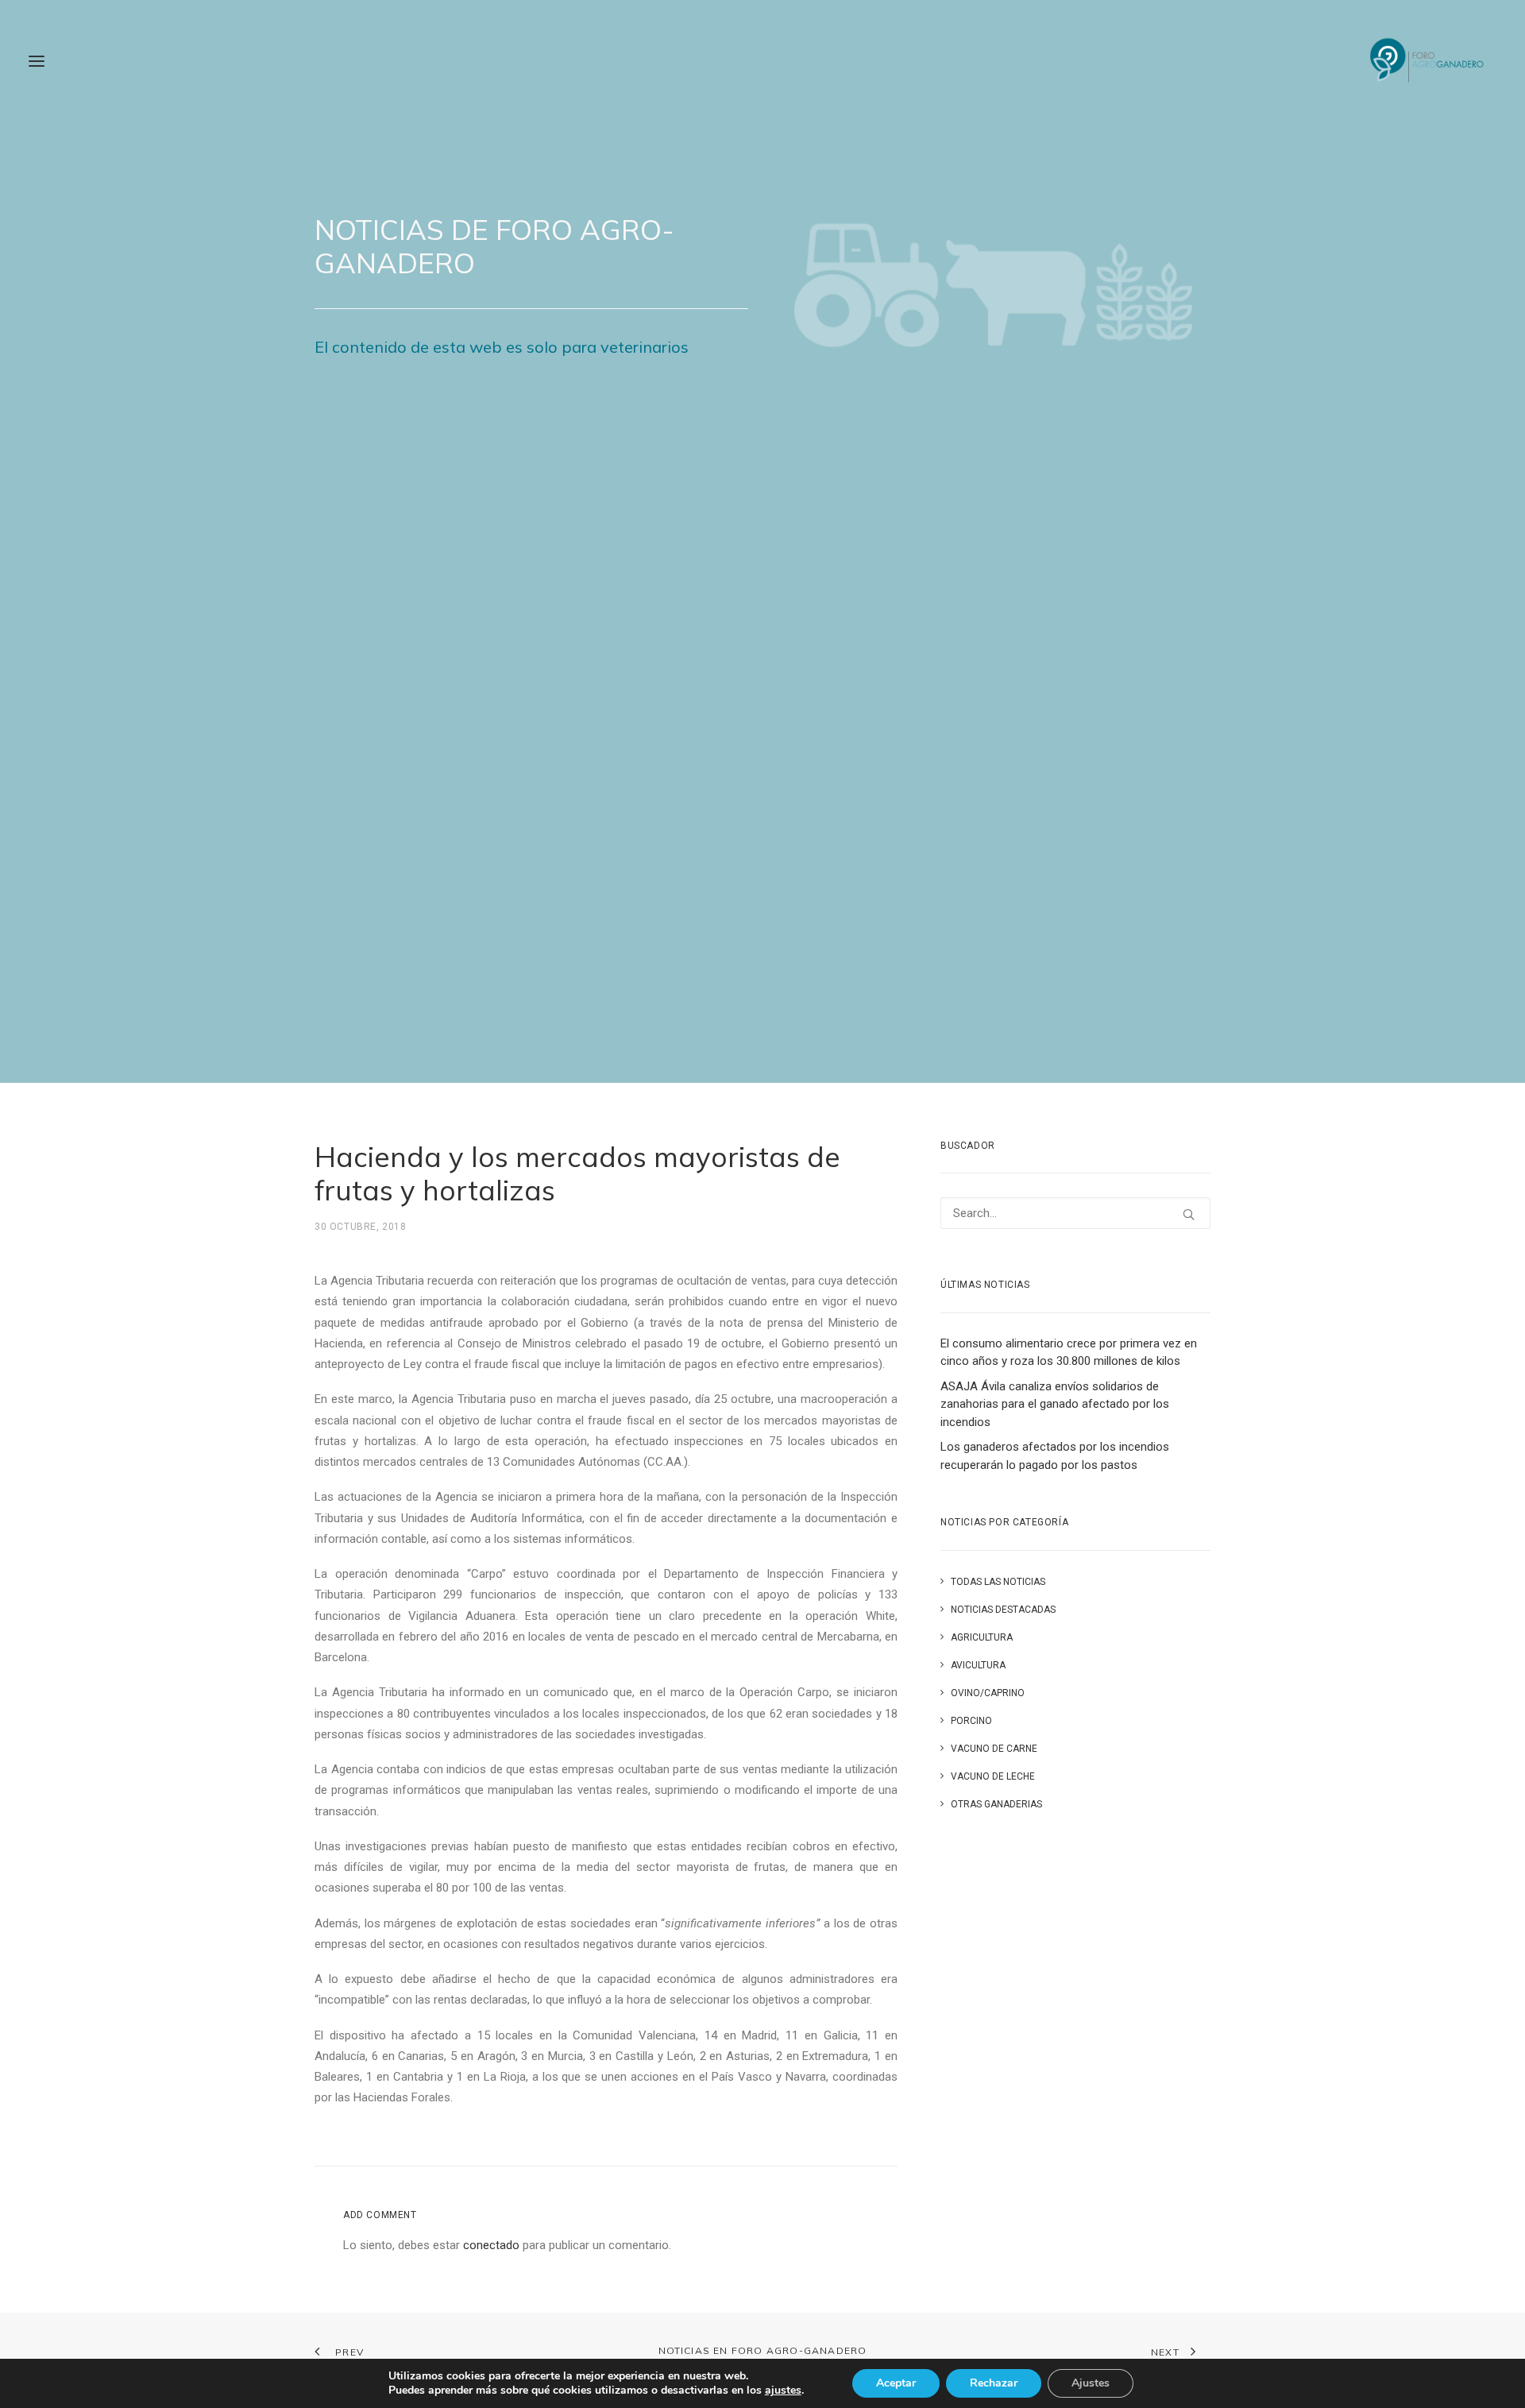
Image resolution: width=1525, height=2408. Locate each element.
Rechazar (994, 2383)
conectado (491, 2245)
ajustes (783, 2391)
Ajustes (1091, 2383)
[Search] (1075, 1213)
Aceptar (896, 2383)
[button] (37, 61)
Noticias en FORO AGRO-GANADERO (763, 2350)
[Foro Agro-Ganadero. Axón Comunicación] (1428, 61)
